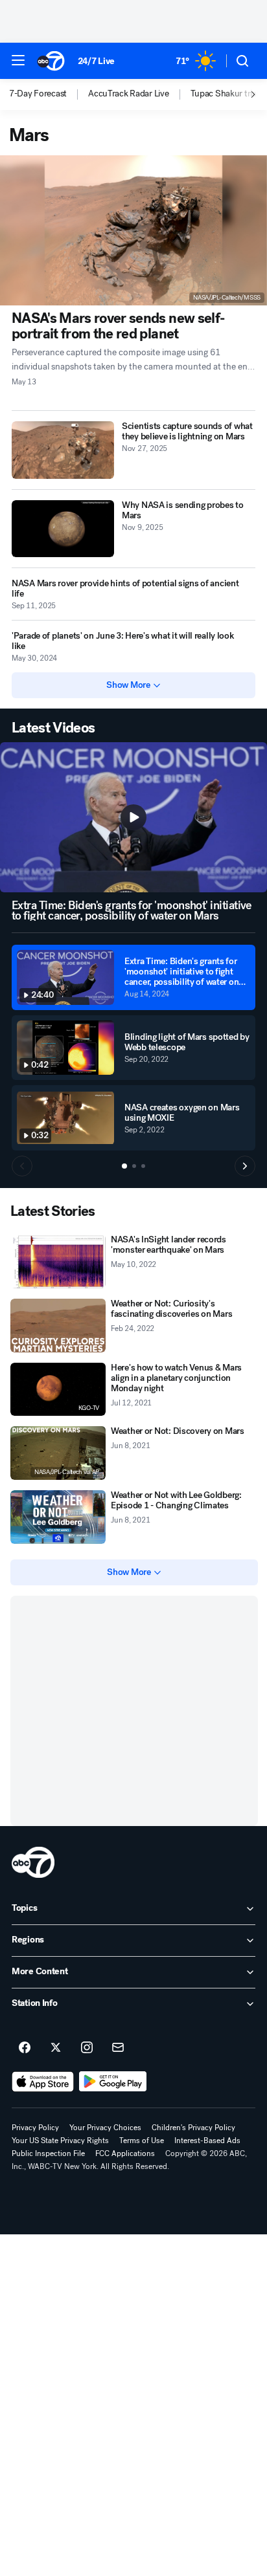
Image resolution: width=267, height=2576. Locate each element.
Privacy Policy (35, 2128)
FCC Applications (125, 2153)
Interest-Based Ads (207, 2141)
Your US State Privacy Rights (60, 2141)
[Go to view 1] (124, 1166)
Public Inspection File (48, 2153)
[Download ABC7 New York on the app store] (43, 2082)
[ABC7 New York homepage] (51, 61)
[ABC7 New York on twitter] (56, 2048)
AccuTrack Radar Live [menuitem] (128, 94)
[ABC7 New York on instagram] (87, 2048)
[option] (49, 94)
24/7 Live (96, 61)
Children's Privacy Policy (193, 2128)
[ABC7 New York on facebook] (25, 2048)
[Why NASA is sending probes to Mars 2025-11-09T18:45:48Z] (63, 529)
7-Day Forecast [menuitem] (38, 94)
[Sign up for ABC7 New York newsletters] (118, 2048)
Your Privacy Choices (105, 2128)
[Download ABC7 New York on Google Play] (113, 2082)
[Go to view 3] (143, 1166)
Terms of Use (142, 2141)
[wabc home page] (33, 1862)
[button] (18, 60)
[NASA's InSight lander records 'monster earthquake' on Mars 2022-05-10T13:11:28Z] (58, 1261)
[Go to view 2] (134, 1166)
